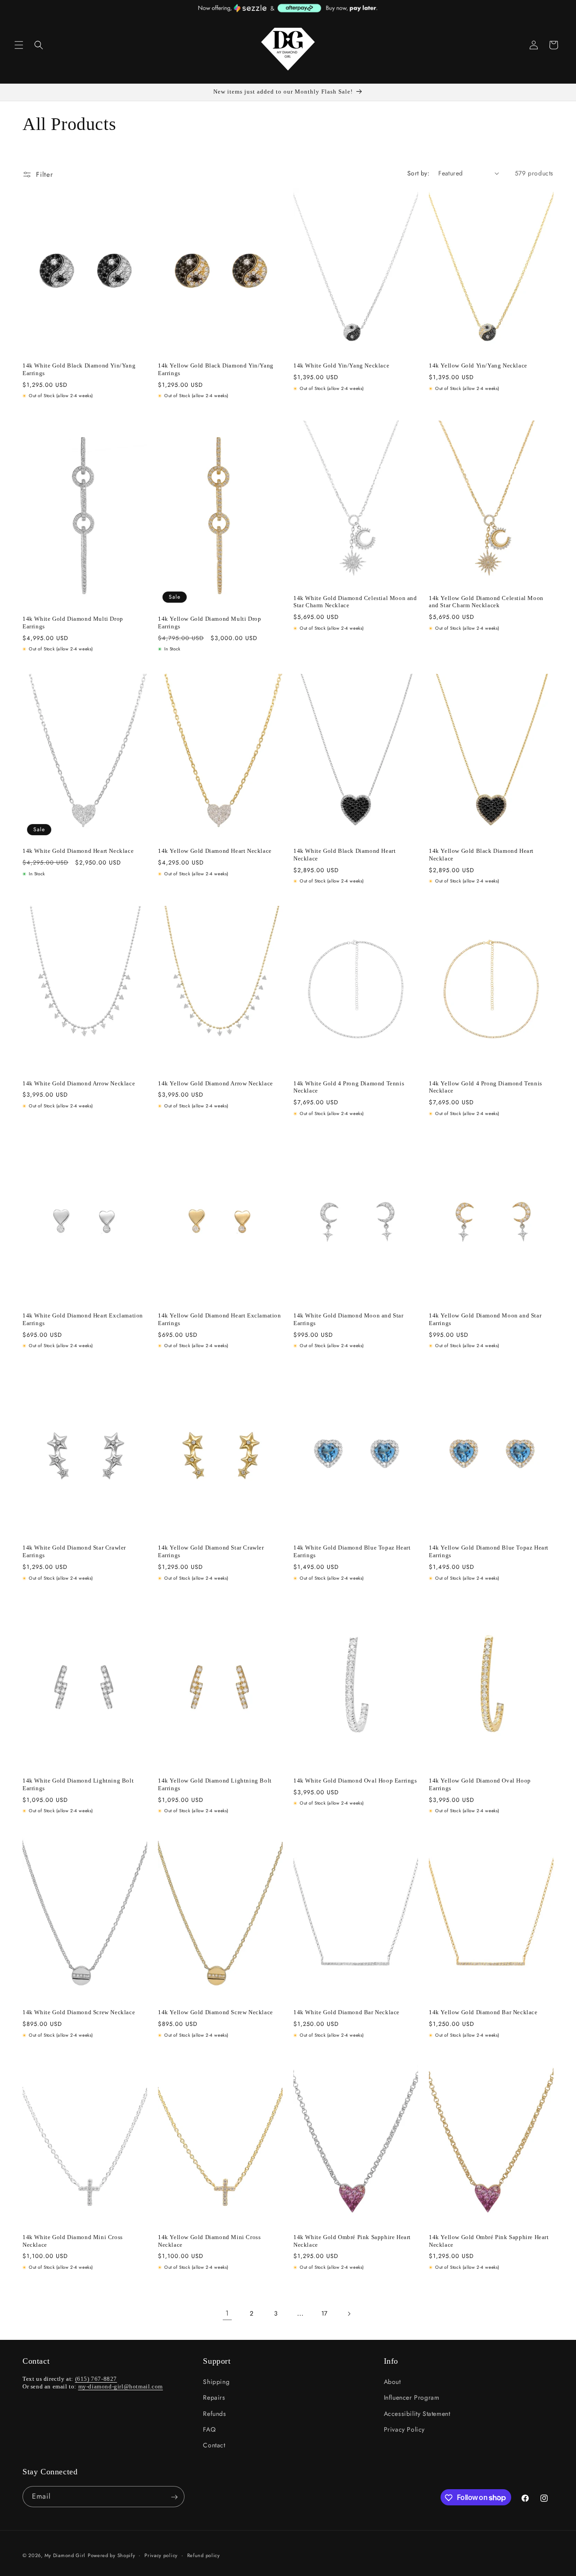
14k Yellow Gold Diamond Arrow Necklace (216, 1083)
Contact (214, 2445)
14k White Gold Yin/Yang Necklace (341, 365)
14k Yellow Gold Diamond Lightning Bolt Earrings (215, 1784)
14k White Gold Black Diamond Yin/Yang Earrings (79, 369)
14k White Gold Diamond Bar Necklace (346, 2012)
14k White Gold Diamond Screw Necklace (79, 2012)
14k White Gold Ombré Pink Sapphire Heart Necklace (352, 2241)
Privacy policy (161, 2555)
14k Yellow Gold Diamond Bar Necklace (483, 2012)
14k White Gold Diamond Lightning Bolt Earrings (78, 1784)
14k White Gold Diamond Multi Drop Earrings (73, 623)
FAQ (209, 2429)
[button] (19, 45)
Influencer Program (412, 2397)
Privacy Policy (404, 2429)
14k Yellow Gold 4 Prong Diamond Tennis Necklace (486, 1087)
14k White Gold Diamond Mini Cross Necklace (73, 2241)
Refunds (214, 2414)
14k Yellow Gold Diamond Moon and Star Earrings (485, 1319)
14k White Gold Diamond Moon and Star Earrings (349, 1319)
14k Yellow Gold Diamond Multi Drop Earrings (209, 623)
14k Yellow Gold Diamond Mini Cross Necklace (209, 2241)
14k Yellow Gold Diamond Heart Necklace (215, 851)
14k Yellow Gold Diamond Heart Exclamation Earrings (220, 1319)
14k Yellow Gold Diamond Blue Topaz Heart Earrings (489, 1551)
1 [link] (227, 2313)
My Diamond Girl (65, 2555)
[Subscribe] (174, 2497)
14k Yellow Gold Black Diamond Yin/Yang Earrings (216, 369)
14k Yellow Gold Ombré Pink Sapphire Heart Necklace (489, 2241)
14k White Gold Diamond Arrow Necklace (79, 1083)
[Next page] (349, 2314)
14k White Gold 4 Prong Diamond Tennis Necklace (349, 1087)
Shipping (216, 2382)
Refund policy (204, 2555)
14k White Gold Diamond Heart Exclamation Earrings (83, 1319)
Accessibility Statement (417, 2414)
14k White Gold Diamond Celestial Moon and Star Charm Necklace (355, 602)
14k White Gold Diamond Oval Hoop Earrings (355, 1780)
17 (324, 2313)
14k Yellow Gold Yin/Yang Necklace (478, 365)
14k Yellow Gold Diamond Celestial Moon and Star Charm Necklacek (486, 602)
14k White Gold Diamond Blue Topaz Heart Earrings (352, 1551)
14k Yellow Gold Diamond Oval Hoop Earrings (480, 1784)
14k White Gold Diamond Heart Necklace (78, 851)
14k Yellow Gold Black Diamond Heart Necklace (481, 855)
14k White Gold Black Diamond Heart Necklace (344, 855)
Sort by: (418, 173)
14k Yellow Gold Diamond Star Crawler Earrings (211, 1551)
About (392, 2382)
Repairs (214, 2397)
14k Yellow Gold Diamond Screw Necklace (216, 2012)
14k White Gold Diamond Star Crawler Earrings (74, 1551)
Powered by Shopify (112, 2555)
